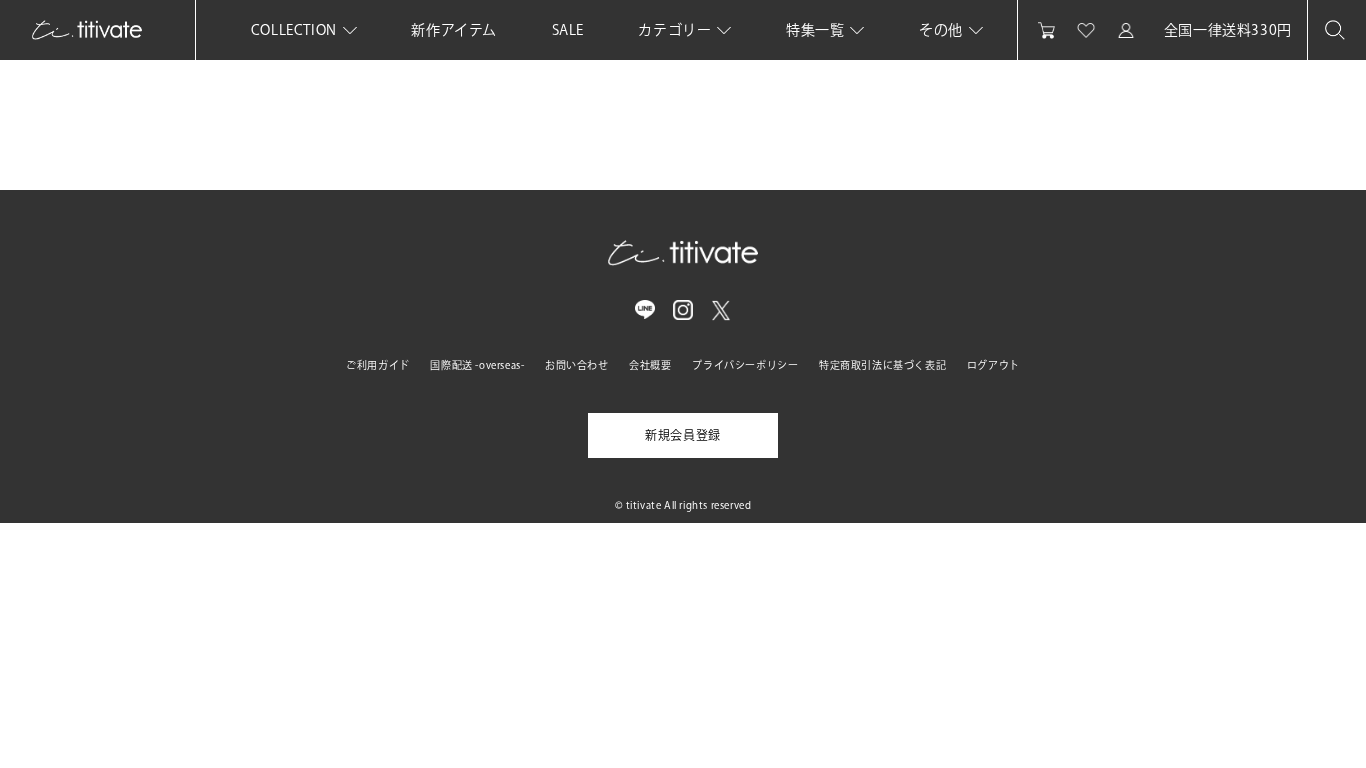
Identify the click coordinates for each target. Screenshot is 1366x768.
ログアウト (993, 365)
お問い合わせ (577, 365)
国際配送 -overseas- (477, 365)
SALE (568, 30)
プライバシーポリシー (745, 365)
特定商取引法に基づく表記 (882, 365)
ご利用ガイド (378, 365)
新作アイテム (454, 30)
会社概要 (650, 365)
